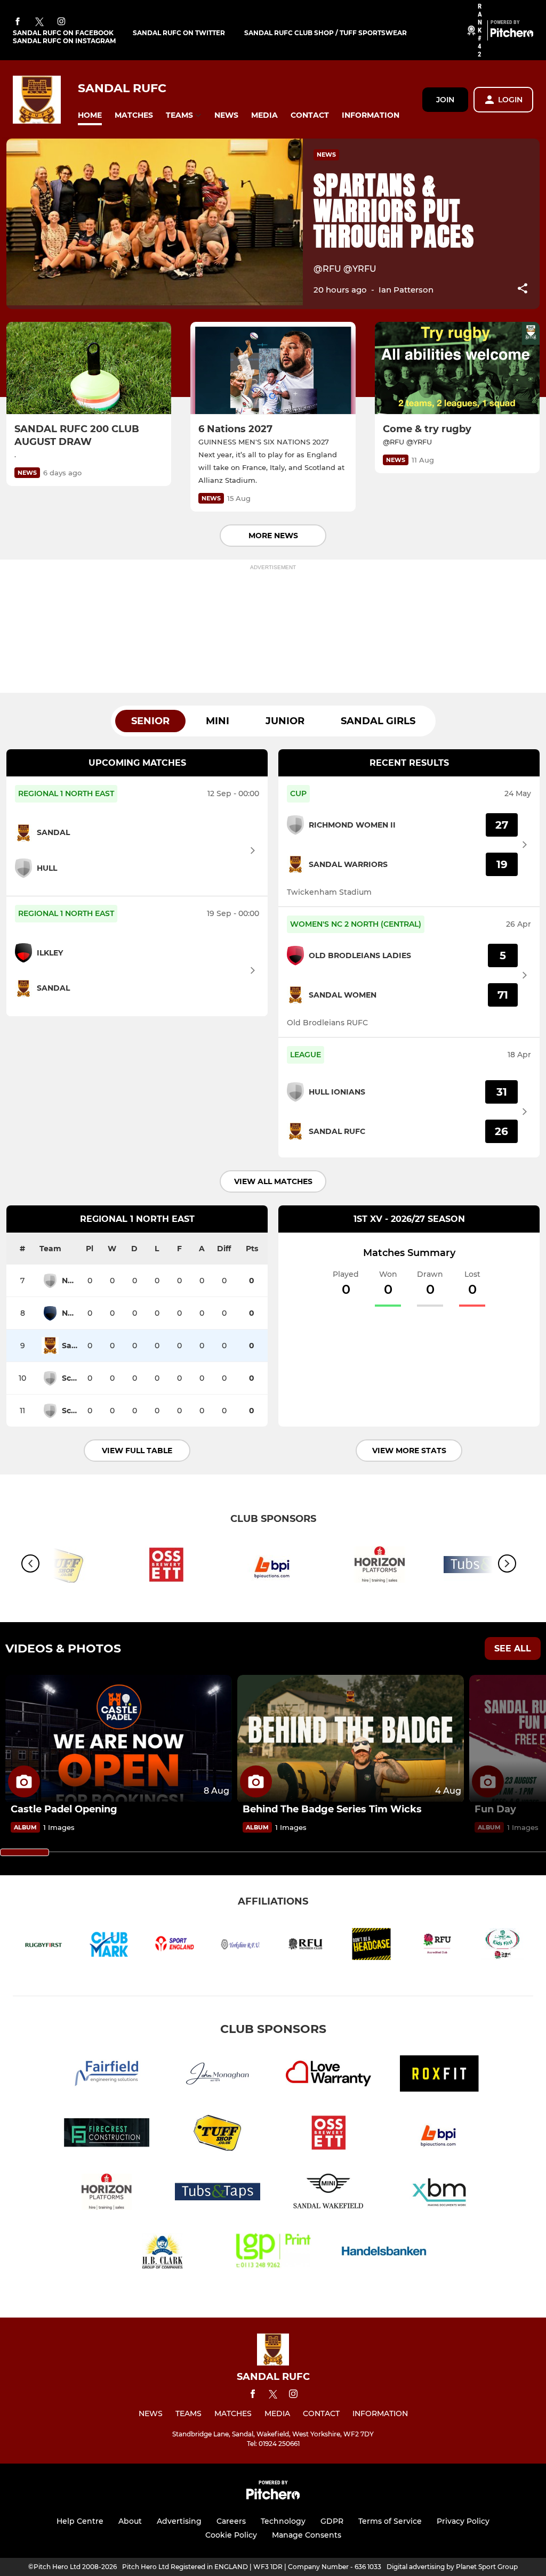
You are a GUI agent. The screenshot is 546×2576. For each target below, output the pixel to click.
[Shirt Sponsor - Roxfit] (439, 2075)
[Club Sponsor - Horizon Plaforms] (380, 1566)
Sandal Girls (378, 721)
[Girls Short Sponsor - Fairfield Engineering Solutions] (107, 2075)
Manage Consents (307, 2535)
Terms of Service (390, 2521)
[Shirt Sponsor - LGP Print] (273, 2253)
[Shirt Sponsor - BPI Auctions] (273, 1566)
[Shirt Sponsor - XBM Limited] (439, 2194)
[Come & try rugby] (457, 368)
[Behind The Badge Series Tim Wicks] (351, 1739)
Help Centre (80, 2521)
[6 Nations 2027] (273, 368)
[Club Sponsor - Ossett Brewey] (166, 1566)
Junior (285, 721)
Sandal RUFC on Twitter (179, 33)
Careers (231, 2521)
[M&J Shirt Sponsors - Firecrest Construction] (107, 2134)
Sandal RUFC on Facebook (63, 33)
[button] (90, 115)
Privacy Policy (463, 2521)
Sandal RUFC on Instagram (64, 41)
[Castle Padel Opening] (119, 1739)
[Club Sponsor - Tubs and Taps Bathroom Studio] (218, 2194)
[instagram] (61, 22)
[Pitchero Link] (512, 35)
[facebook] (18, 22)
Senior (150, 721)
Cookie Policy (231, 2535)
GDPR (332, 2521)
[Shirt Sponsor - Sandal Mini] (328, 2194)
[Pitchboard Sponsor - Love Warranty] (328, 2075)
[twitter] (39, 22)
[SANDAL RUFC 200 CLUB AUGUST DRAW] (89, 368)
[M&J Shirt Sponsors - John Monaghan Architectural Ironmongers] (218, 2075)
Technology (283, 2521)
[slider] (25, 1852)
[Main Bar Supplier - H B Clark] (162, 2253)
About (130, 2521)
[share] (523, 289)
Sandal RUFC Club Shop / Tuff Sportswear (326, 33)
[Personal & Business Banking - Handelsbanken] (384, 2253)
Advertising (179, 2521)
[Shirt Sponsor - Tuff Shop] (218, 2134)
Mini (218, 721)
